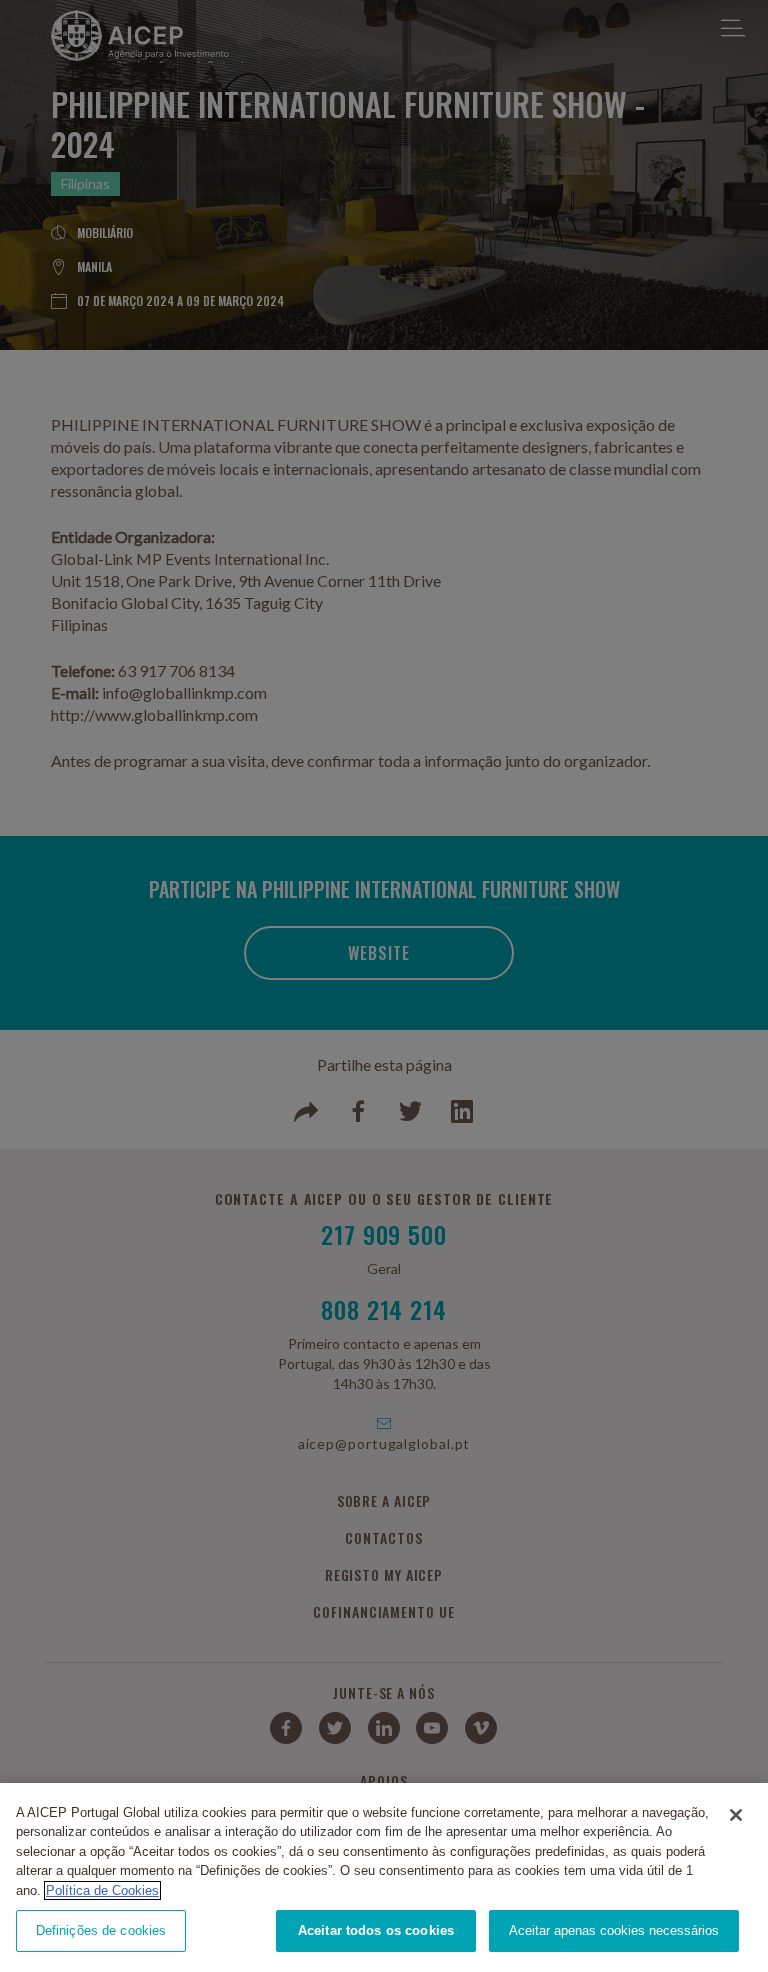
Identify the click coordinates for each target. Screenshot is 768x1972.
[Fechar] (736, 1815)
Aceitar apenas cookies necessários (614, 1930)
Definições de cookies (101, 1930)
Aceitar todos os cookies (376, 1930)
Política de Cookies (102, 1890)
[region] (384, 1877)
